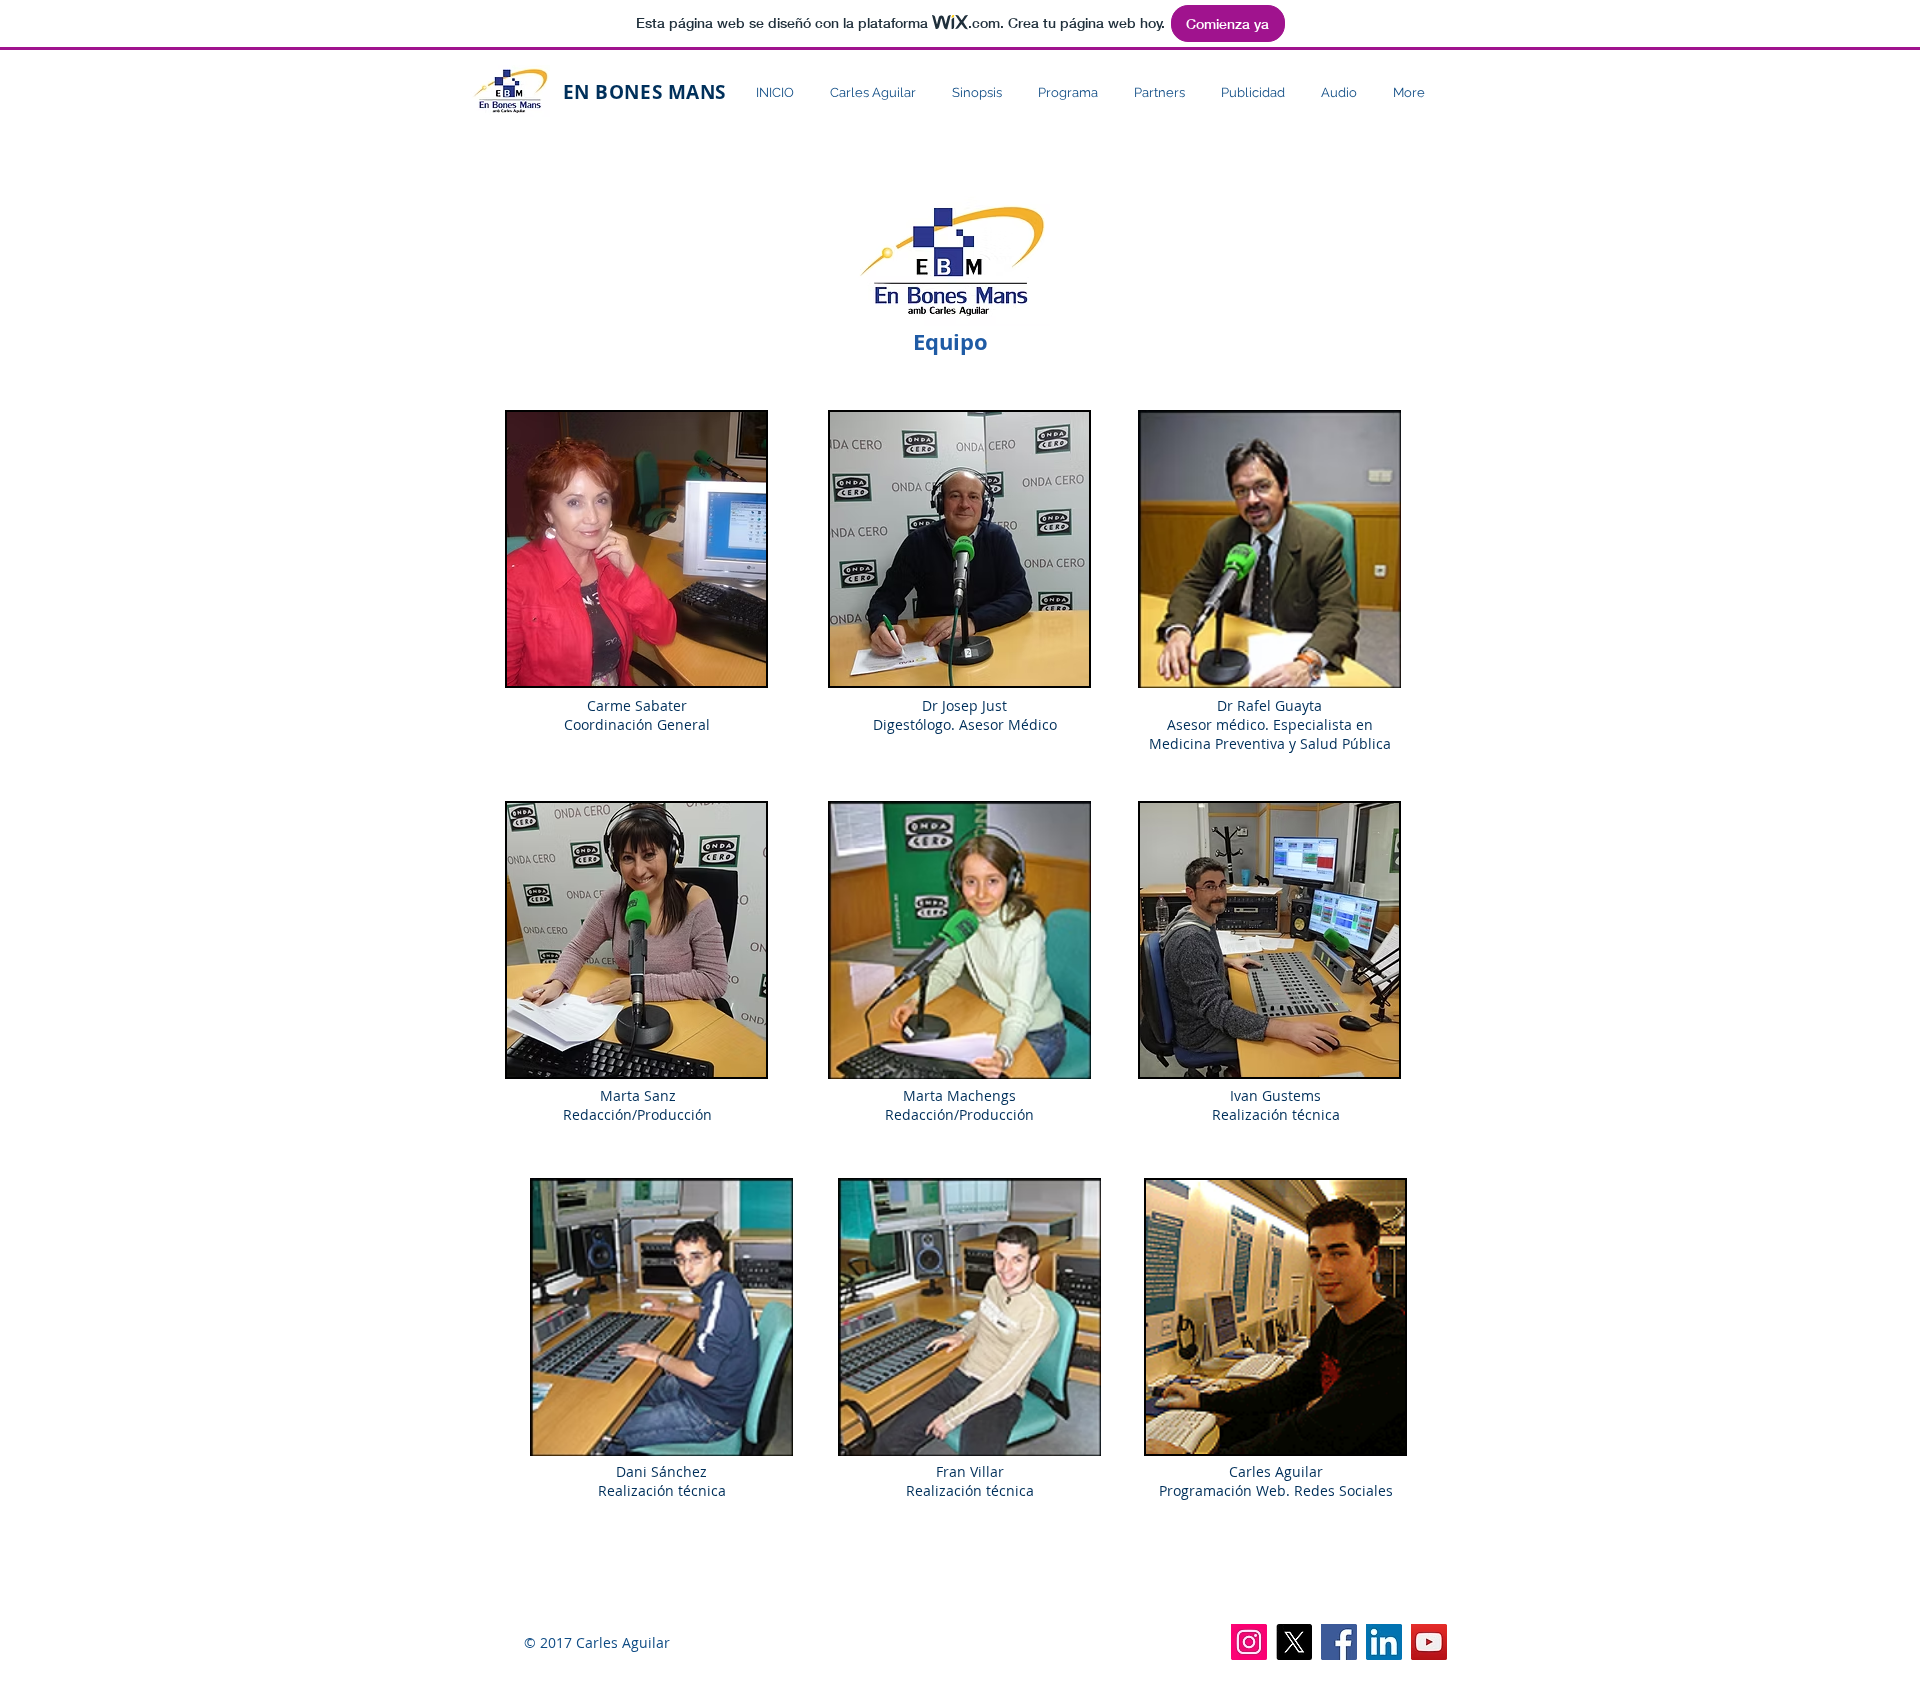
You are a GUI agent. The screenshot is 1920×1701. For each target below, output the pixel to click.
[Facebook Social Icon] (1339, 1642)
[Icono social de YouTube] (1429, 1642)
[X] (1294, 1642)
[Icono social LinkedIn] (1384, 1642)
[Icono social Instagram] (1249, 1642)
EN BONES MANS (641, 92)
